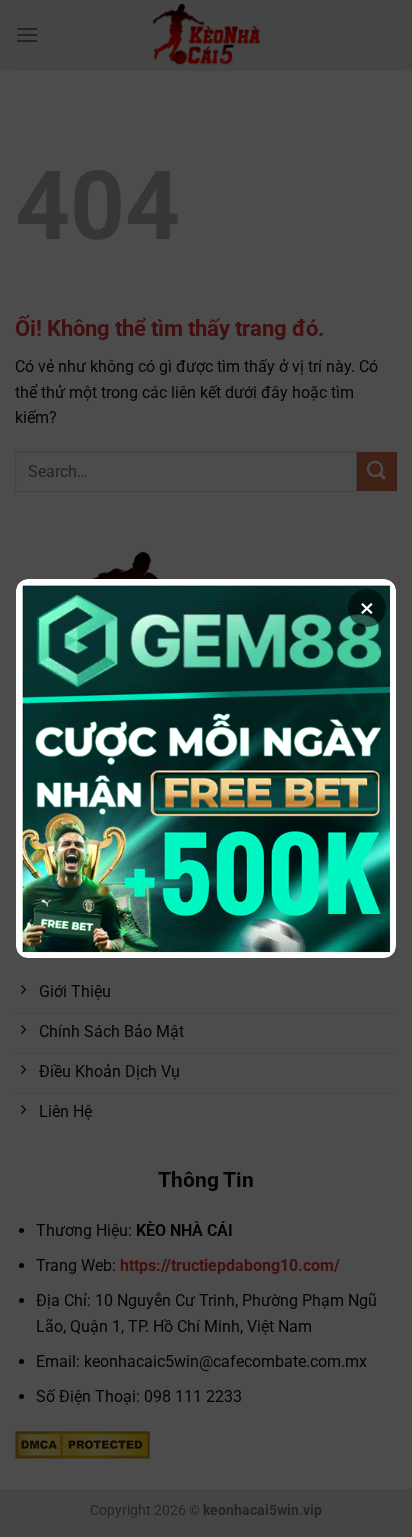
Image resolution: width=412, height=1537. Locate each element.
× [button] (367, 608)
